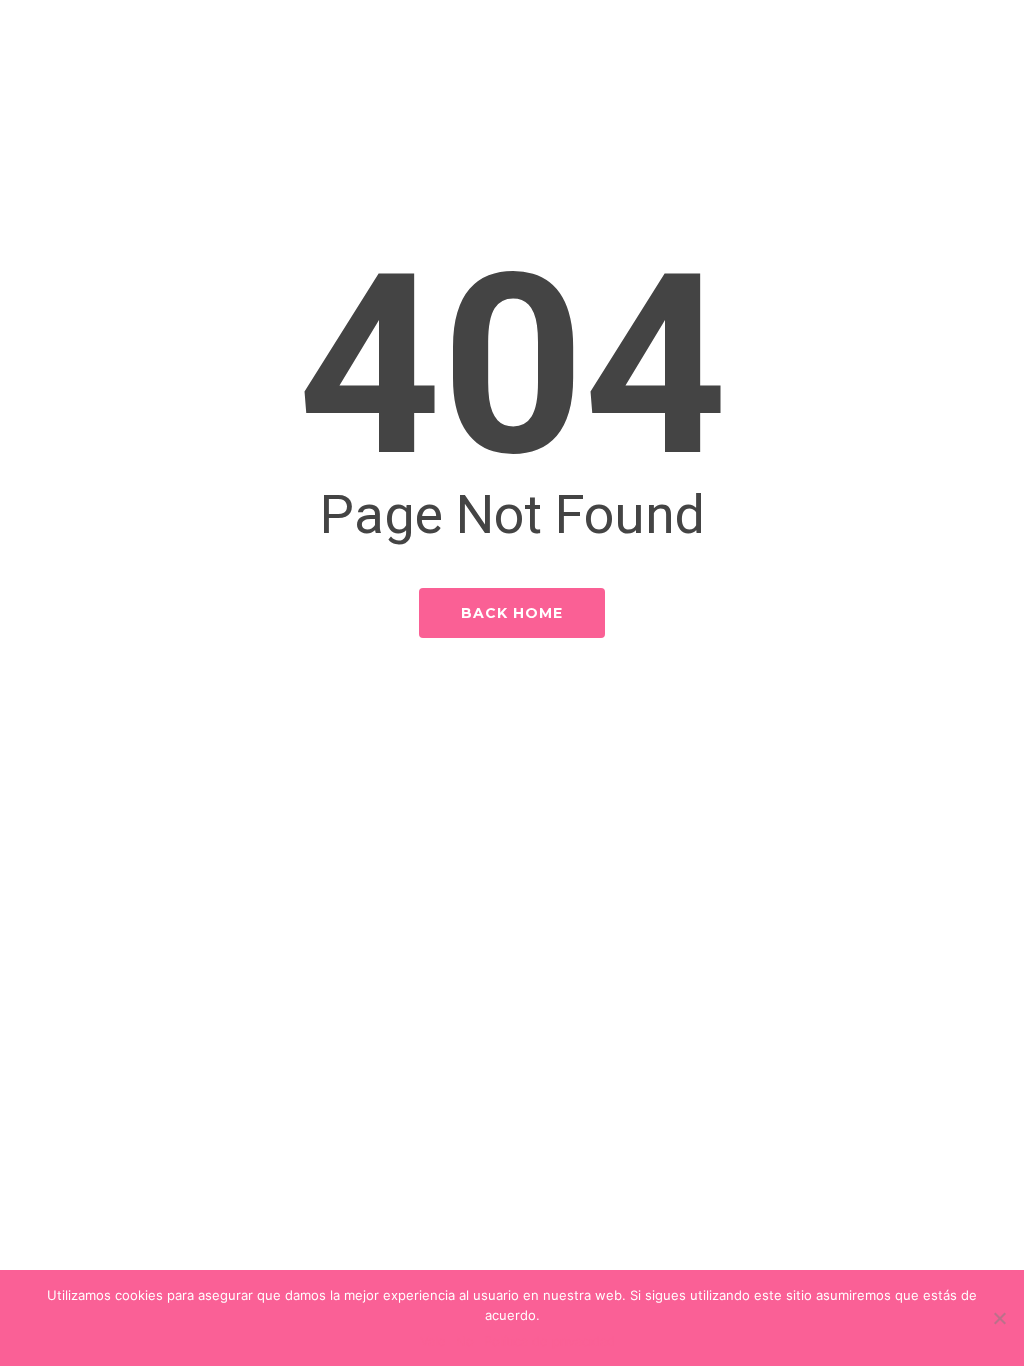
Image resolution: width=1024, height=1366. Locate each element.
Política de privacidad (549, 1341)
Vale (433, 1341)
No (465, 1341)
